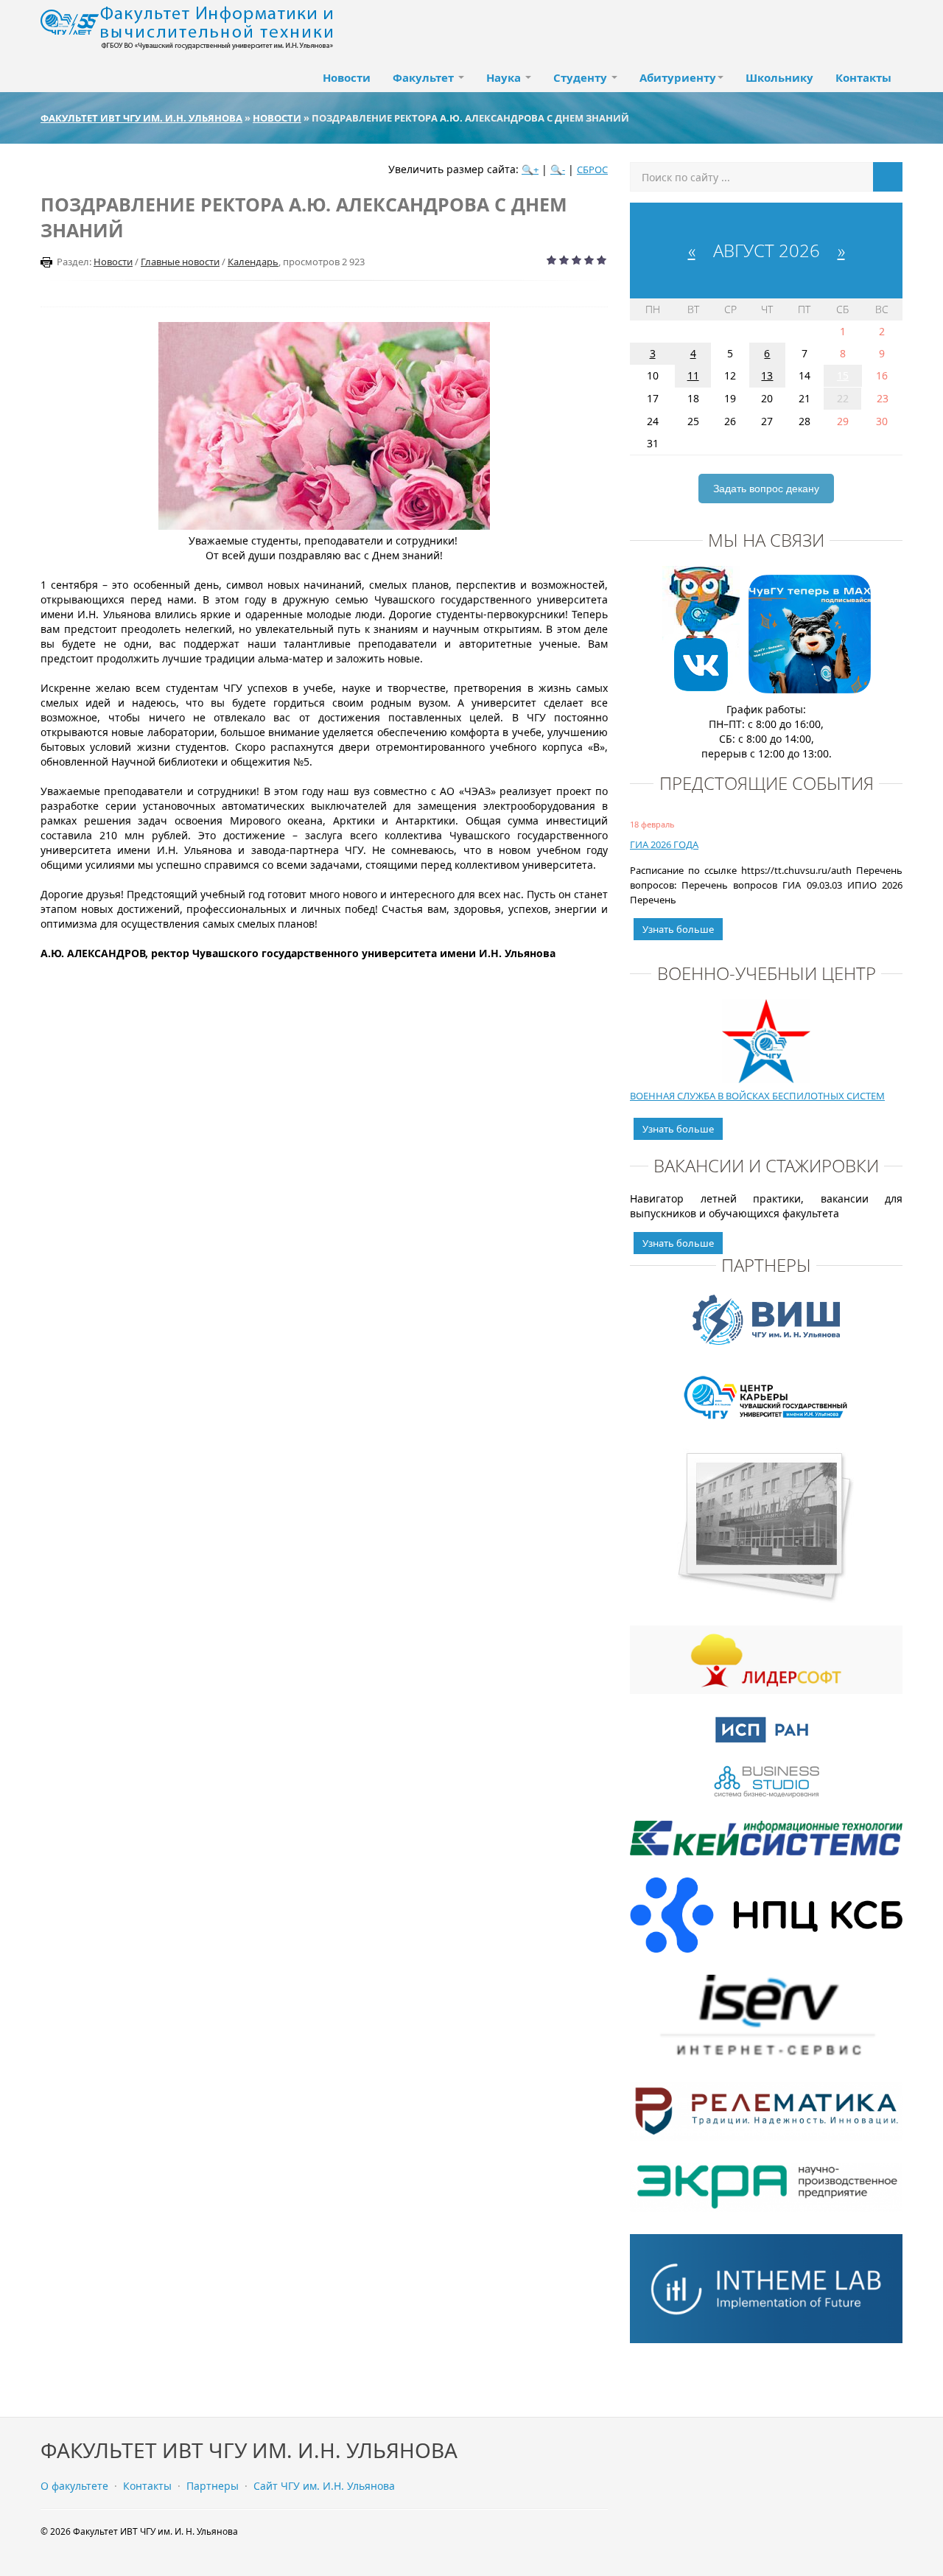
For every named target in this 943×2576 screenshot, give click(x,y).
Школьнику (779, 77)
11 (693, 375)
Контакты (863, 77)
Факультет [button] (425, 77)
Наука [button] (505, 77)
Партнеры (213, 2486)
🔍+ (530, 169)
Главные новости (180, 262)
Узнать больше (678, 929)
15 (843, 375)
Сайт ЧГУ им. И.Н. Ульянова (324, 2486)
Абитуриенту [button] (678, 77)
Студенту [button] (582, 77)
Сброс (592, 169)
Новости (347, 77)
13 (767, 375)
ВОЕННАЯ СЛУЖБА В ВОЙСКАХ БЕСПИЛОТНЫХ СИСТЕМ (757, 1096)
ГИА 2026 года (664, 844)
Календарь (253, 262)
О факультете (74, 2486)
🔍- (558, 169)
